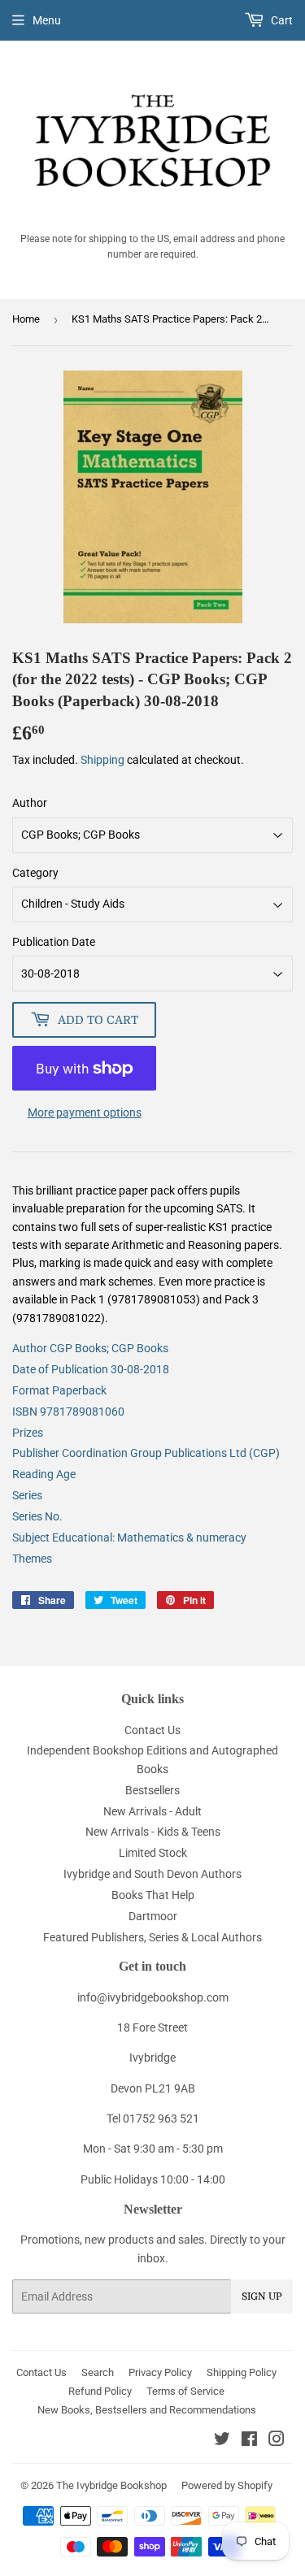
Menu (47, 20)
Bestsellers (152, 1790)
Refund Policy (100, 2391)
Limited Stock (153, 1853)
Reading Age (44, 1474)
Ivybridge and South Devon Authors (152, 1874)
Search (98, 2372)
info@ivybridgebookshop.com (153, 1997)
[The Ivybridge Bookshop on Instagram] (277, 2441)
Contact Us (152, 1730)
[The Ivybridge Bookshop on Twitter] (222, 2441)
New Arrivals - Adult (152, 1811)
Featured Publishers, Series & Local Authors (152, 1937)
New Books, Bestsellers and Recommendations (147, 2410)
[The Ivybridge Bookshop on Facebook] (249, 2441)
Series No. (37, 1516)
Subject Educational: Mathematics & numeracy (129, 1537)
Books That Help (153, 1895)
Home (26, 319)
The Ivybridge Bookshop (111, 2485)
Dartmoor (153, 1916)
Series (27, 1495)
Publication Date (54, 942)
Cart (281, 20)
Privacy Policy (160, 2372)
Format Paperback (59, 1390)
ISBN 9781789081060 (68, 1412)
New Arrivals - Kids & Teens (153, 1832)
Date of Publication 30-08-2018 (91, 1369)
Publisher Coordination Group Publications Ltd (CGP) (146, 1453)
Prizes (28, 1433)
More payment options (85, 1112)
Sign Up (262, 2296)
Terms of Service (185, 2391)
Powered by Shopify (227, 2485)
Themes (32, 1559)
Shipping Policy (242, 2372)
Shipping (102, 760)
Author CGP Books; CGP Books (90, 1348)
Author (30, 803)
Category (35, 873)
